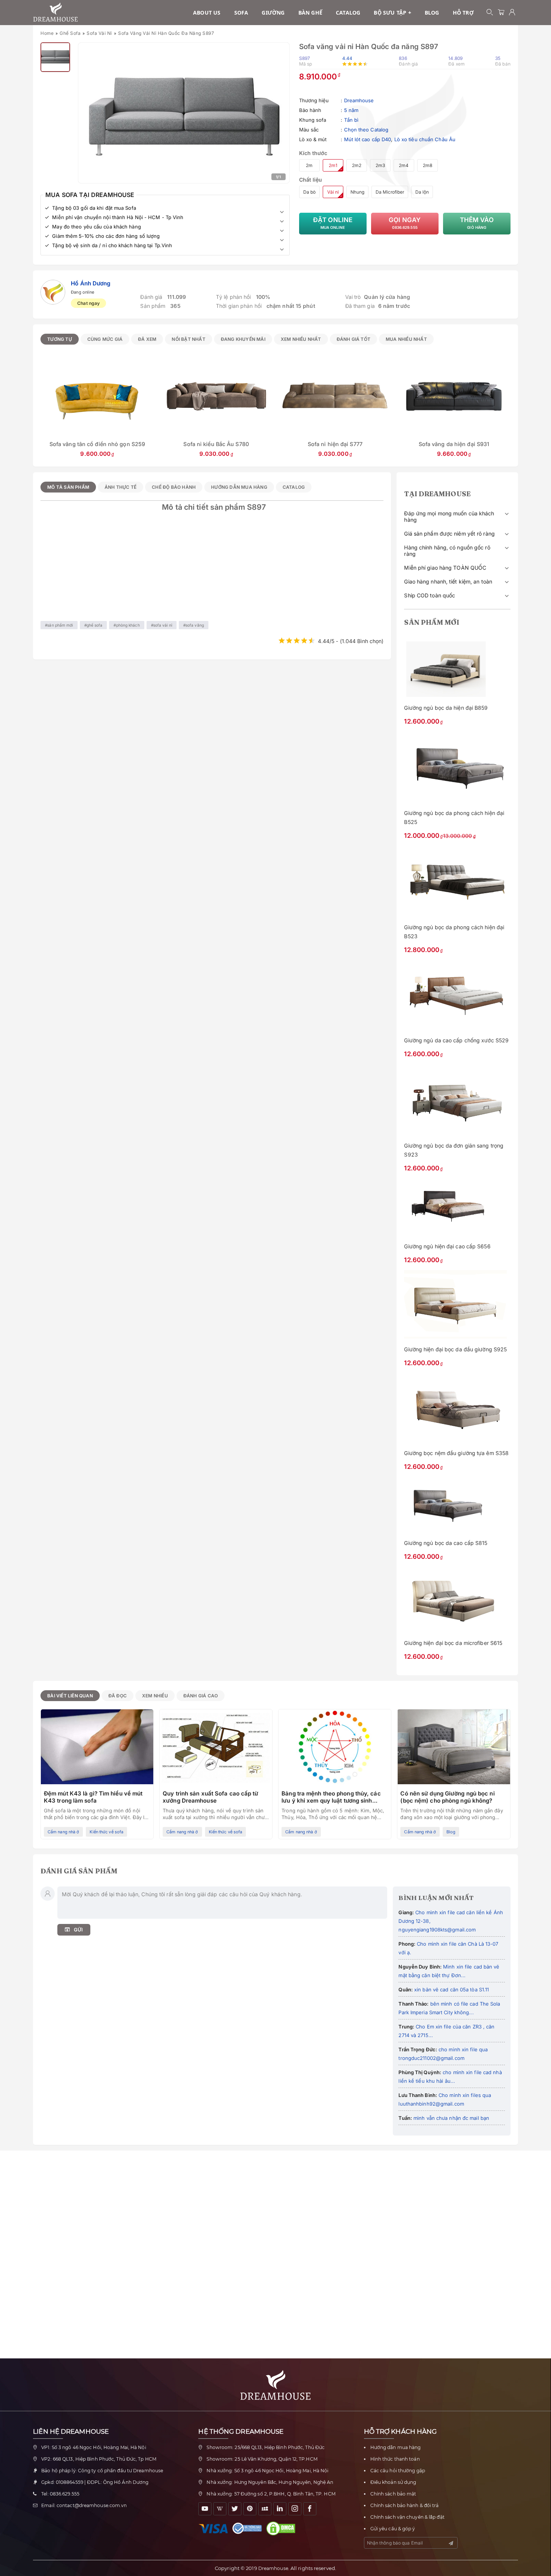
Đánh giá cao (201, 1696)
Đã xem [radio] (147, 339)
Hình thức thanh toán (395, 2459)
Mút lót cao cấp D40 (368, 139)
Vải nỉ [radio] (333, 192)
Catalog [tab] (294, 487)
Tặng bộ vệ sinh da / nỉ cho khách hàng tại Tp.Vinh (112, 245)
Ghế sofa (70, 33)
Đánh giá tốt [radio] (353, 339)
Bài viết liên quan (70, 1696)
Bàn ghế (310, 13)
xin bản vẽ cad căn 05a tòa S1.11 (451, 1989)
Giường (273, 13)
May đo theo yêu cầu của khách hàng (96, 227)
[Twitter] (235, 2509)
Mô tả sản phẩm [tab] (68, 487)
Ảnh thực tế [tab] (121, 487)
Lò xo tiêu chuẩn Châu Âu (425, 139)
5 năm (351, 110)
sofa (241, 13)
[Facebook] (310, 2509)
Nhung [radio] (357, 192)
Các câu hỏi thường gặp (398, 2471)
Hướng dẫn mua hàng (396, 2447)
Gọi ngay (405, 223)
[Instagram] (295, 2509)
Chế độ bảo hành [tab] (174, 487)
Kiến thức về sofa (106, 1832)
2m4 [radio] (404, 165)
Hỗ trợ (463, 13)
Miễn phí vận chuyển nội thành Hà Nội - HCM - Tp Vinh (118, 217)
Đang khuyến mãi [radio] (243, 339)
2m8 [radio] (427, 165)
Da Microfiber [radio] (390, 192)
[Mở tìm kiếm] (490, 13)
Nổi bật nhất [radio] (188, 339)
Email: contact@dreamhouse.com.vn (84, 2505)
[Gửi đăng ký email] (451, 2543)
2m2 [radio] (357, 165)
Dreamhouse (359, 100)
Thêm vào (477, 223)
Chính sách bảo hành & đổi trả (405, 2505)
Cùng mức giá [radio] (105, 339)
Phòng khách (128, 625)
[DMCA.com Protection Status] (283, 2528)
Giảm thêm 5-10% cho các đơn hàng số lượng (106, 236)
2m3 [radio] (380, 165)
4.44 (347, 58)
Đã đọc (118, 1696)
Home (47, 33)
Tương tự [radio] (60, 339)
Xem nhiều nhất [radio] (301, 339)
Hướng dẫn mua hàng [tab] (239, 487)
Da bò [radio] (309, 192)
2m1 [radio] (333, 165)
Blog (432, 13)
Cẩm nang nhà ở (63, 1832)
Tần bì (351, 120)
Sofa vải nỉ (99, 33)
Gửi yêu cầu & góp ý (393, 2529)
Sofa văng (195, 625)
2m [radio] (309, 165)
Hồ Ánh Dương (91, 283)
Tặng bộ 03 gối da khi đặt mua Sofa (94, 208)
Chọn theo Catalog (366, 130)
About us (207, 13)
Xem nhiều (155, 1696)
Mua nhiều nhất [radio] (406, 339)
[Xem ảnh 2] (55, 57)
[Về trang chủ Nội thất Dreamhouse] (55, 12)
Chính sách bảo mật (393, 2494)
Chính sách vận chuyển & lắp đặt (407, 2517)
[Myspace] (265, 2509)
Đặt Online (333, 223)
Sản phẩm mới (60, 625)
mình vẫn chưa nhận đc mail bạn (451, 2118)
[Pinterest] (250, 2509)
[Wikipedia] (220, 2509)
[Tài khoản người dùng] (512, 13)
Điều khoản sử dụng (393, 2482)
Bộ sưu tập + (392, 13)
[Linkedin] (280, 2509)
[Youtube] (205, 2509)
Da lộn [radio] (422, 192)
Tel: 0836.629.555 (60, 2494)
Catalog (348, 13)
